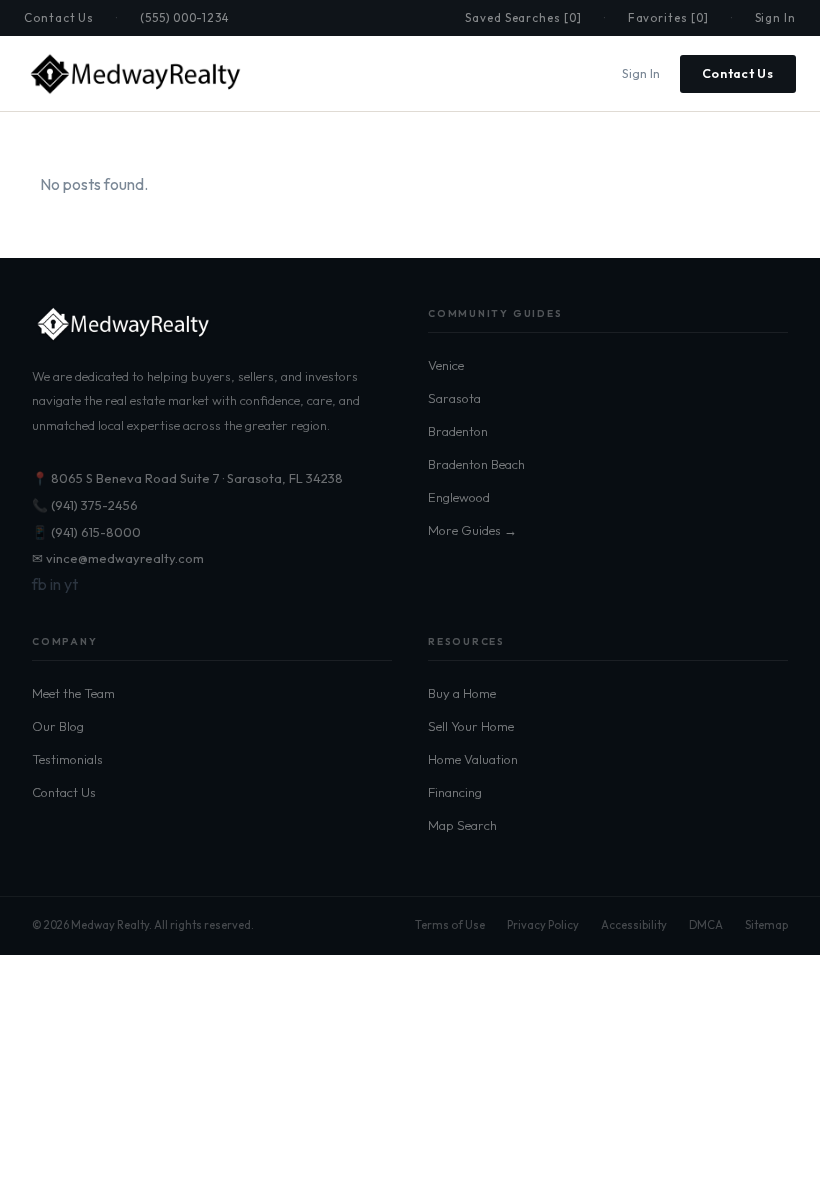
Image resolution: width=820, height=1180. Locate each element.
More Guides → (472, 530)
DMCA (706, 925)
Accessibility (634, 925)
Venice (446, 365)
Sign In (775, 17)
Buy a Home (462, 693)
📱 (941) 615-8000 (86, 532)
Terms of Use (450, 925)
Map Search (462, 825)
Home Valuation (473, 759)
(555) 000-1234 (184, 17)
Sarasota (454, 398)
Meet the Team (73, 693)
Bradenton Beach (476, 464)
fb (39, 584)
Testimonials (67, 759)
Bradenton (458, 431)
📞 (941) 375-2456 (85, 505)
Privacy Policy (543, 925)
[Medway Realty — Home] (134, 74)
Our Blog (58, 726)
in (55, 584)
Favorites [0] (668, 17)
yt (71, 584)
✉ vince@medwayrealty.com (118, 558)
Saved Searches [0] (523, 17)
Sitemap (766, 925)
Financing (455, 792)
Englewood (459, 497)
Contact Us (59, 17)
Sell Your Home (471, 726)
